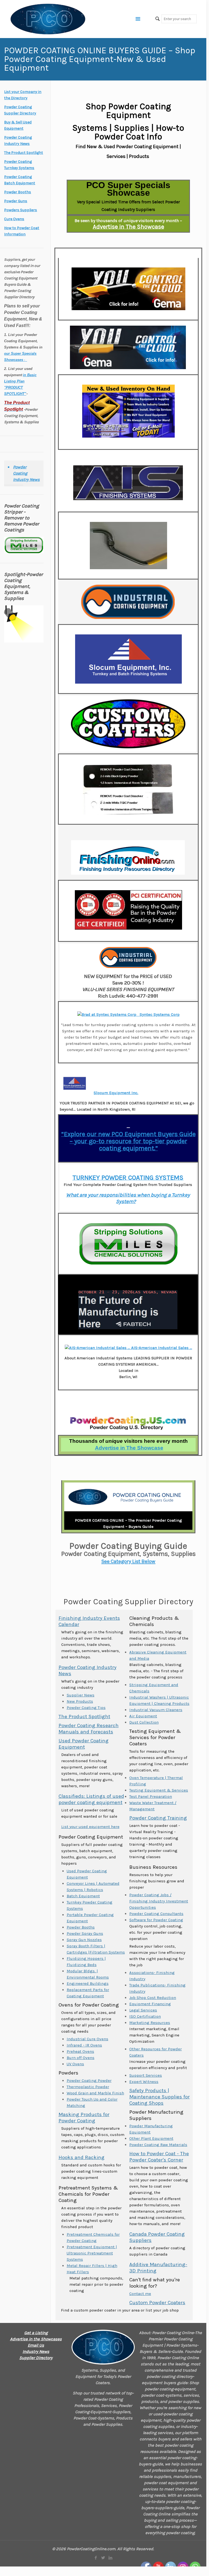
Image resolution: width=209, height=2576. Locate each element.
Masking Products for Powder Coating (84, 2118)
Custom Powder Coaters (157, 2303)
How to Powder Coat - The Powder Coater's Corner (159, 2157)
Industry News (36, 2351)
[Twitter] (103, 2558)
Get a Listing (36, 2333)
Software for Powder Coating (156, 1920)
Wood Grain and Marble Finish (95, 2093)
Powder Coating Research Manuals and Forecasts (89, 1729)
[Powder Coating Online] (103, 2347)
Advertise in (129, 1448)
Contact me (140, 2294)
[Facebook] (96, 2558)
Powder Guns (16, 201)
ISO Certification (145, 2016)
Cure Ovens (14, 219)
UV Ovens (75, 2064)
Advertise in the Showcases (36, 2339)
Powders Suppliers (21, 210)
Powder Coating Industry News (26, 473)
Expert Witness (144, 2082)
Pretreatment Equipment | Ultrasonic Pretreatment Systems (92, 2253)
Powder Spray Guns (85, 1933)
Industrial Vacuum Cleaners (156, 1710)
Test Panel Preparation (151, 1796)
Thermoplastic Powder (88, 2087)
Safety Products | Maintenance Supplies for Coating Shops (159, 2097)
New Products (80, 1701)
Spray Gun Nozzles (84, 1940)
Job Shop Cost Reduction (153, 1998)
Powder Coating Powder (89, 2080)
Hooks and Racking (82, 2157)
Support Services (146, 2075)
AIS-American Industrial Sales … (161, 1348)
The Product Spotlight (84, 1717)
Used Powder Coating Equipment (84, 1744)
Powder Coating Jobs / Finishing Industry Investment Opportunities (159, 1901)
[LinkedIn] (110, 2558)
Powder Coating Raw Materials (158, 2145)
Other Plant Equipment (151, 2138)
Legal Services (143, 2010)
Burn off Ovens (81, 2058)
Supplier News (81, 1695)
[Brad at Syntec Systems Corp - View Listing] (108, 1014)
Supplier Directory (36, 2358)
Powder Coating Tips (86, 1708)
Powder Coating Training (158, 1818)
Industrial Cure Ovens (87, 2039)
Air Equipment (143, 1716)
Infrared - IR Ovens (84, 2045)
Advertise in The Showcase (128, 227)
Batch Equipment (83, 1896)
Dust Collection (144, 1722)
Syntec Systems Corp (159, 1014)
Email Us (36, 2345)
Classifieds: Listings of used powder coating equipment (91, 1799)
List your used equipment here (90, 1827)
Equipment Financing (150, 2004)
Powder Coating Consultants (156, 1914)
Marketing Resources (150, 2023)
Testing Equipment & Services (159, 1790)
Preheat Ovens (80, 2051)
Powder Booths (81, 1927)
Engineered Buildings (88, 1983)
